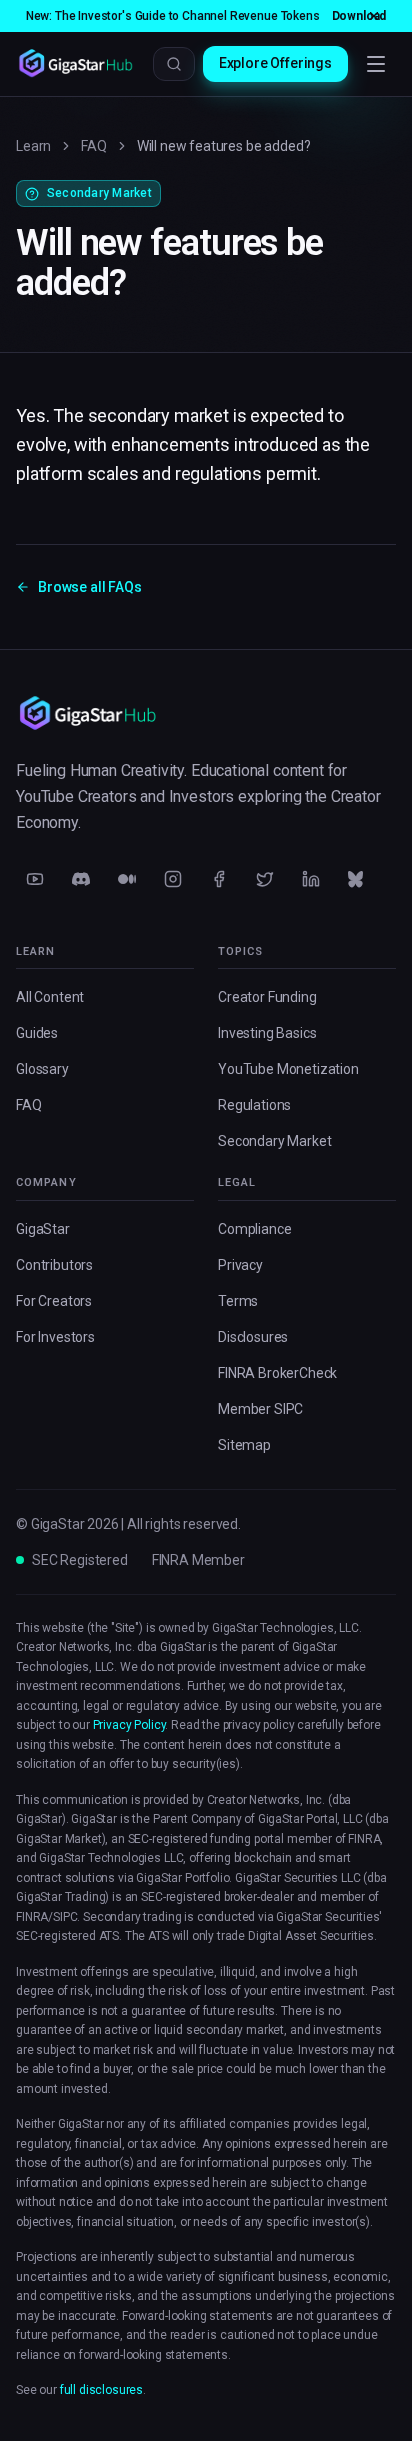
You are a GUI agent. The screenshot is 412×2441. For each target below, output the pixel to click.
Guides (37, 1033)
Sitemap (244, 1445)
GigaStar (43, 1229)
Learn (33, 146)
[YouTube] (35, 879)
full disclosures (101, 2390)
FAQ (94, 146)
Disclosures (253, 1337)
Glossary (42, 1069)
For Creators (54, 1301)
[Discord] (81, 879)
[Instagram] (173, 879)
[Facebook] (219, 879)
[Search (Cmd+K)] (174, 64)
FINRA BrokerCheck (277, 1373)
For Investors (55, 1337)
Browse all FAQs (90, 587)
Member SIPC (260, 1409)
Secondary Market (274, 1141)
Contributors (54, 1265)
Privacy (240, 1265)
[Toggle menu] (376, 64)
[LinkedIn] (311, 879)
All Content (50, 997)
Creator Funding (267, 997)
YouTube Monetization (288, 1069)
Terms (238, 1301)
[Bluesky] (357, 879)
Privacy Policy (129, 1725)
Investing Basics (267, 1033)
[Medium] (127, 879)
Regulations (254, 1105)
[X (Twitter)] (265, 879)
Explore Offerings (275, 63)
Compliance (254, 1229)
